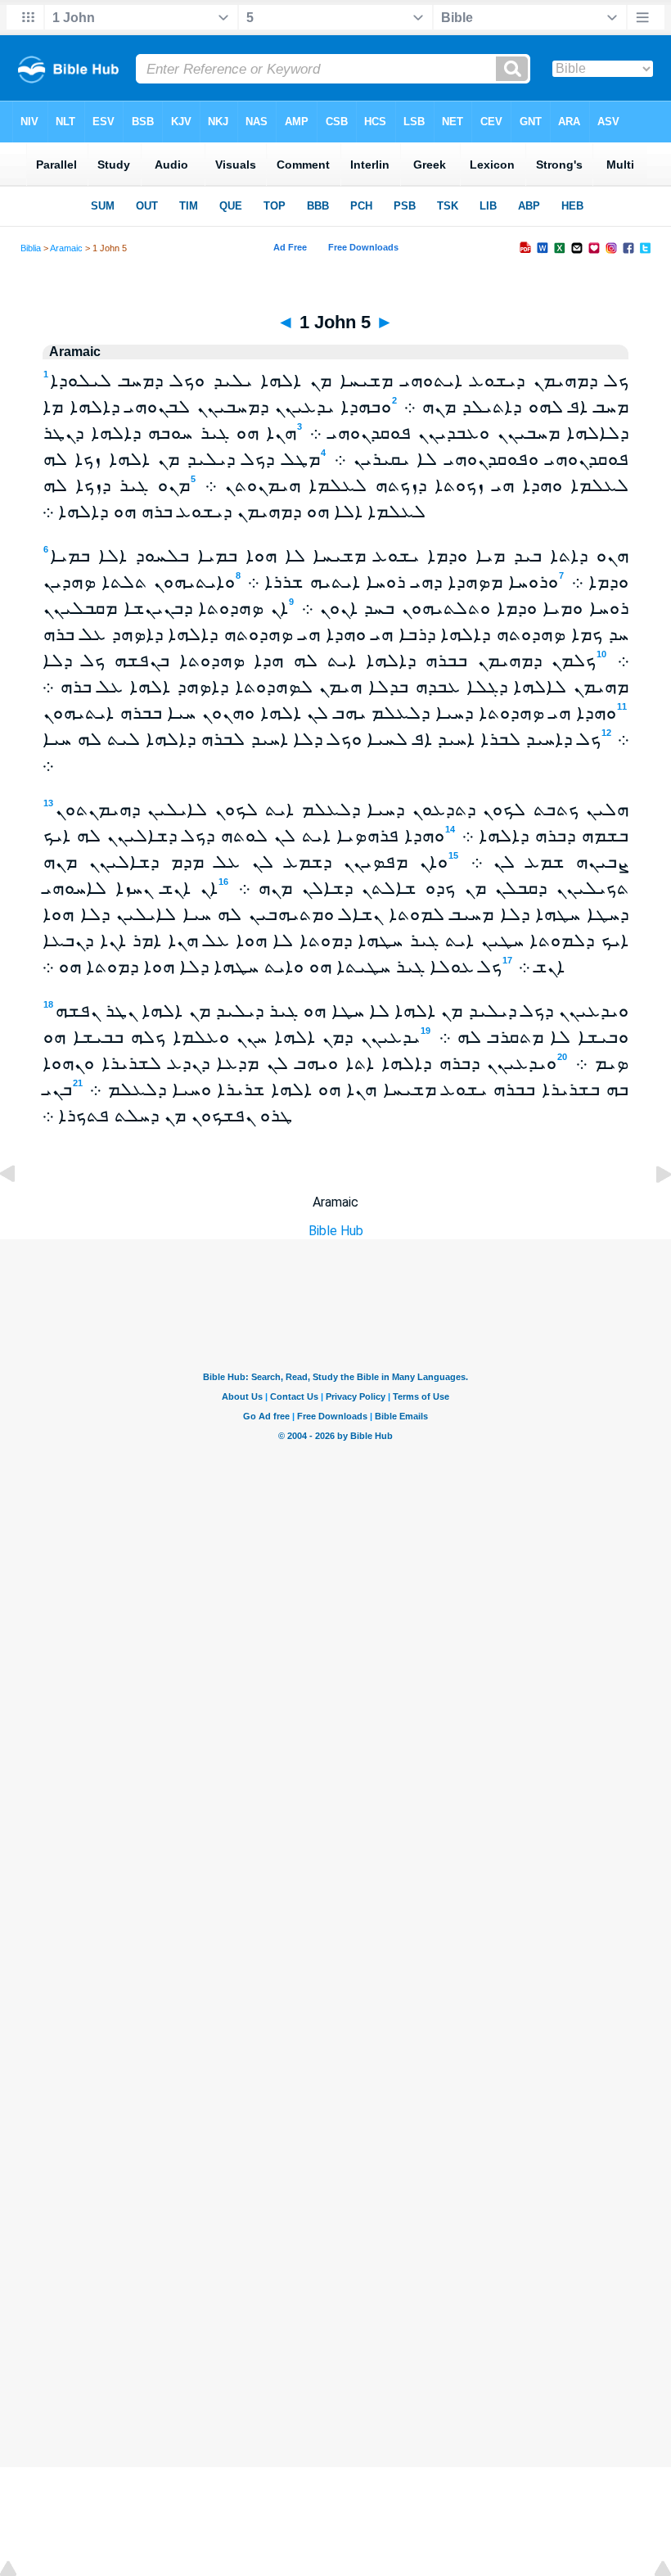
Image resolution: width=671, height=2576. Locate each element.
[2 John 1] (651, 1211)
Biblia (31, 248)
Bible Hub (336, 1231)
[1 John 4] (20, 1211)
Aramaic (66, 248)
